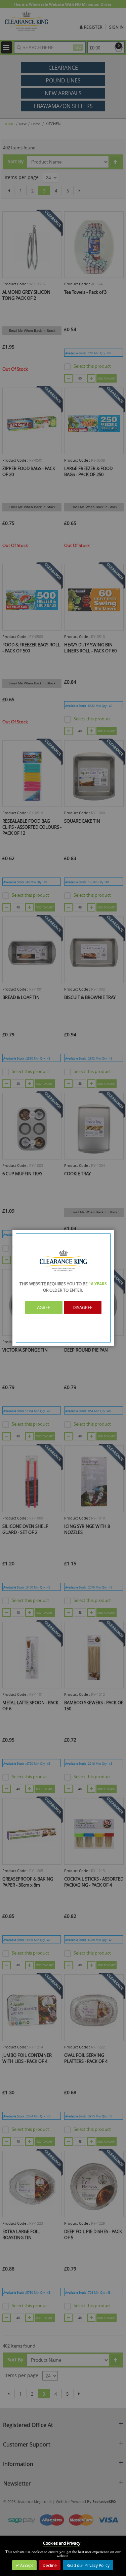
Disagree (82, 1308)
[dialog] (63, 1288)
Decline (50, 2565)
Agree (44, 1308)
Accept (26, 2565)
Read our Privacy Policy (88, 2565)
